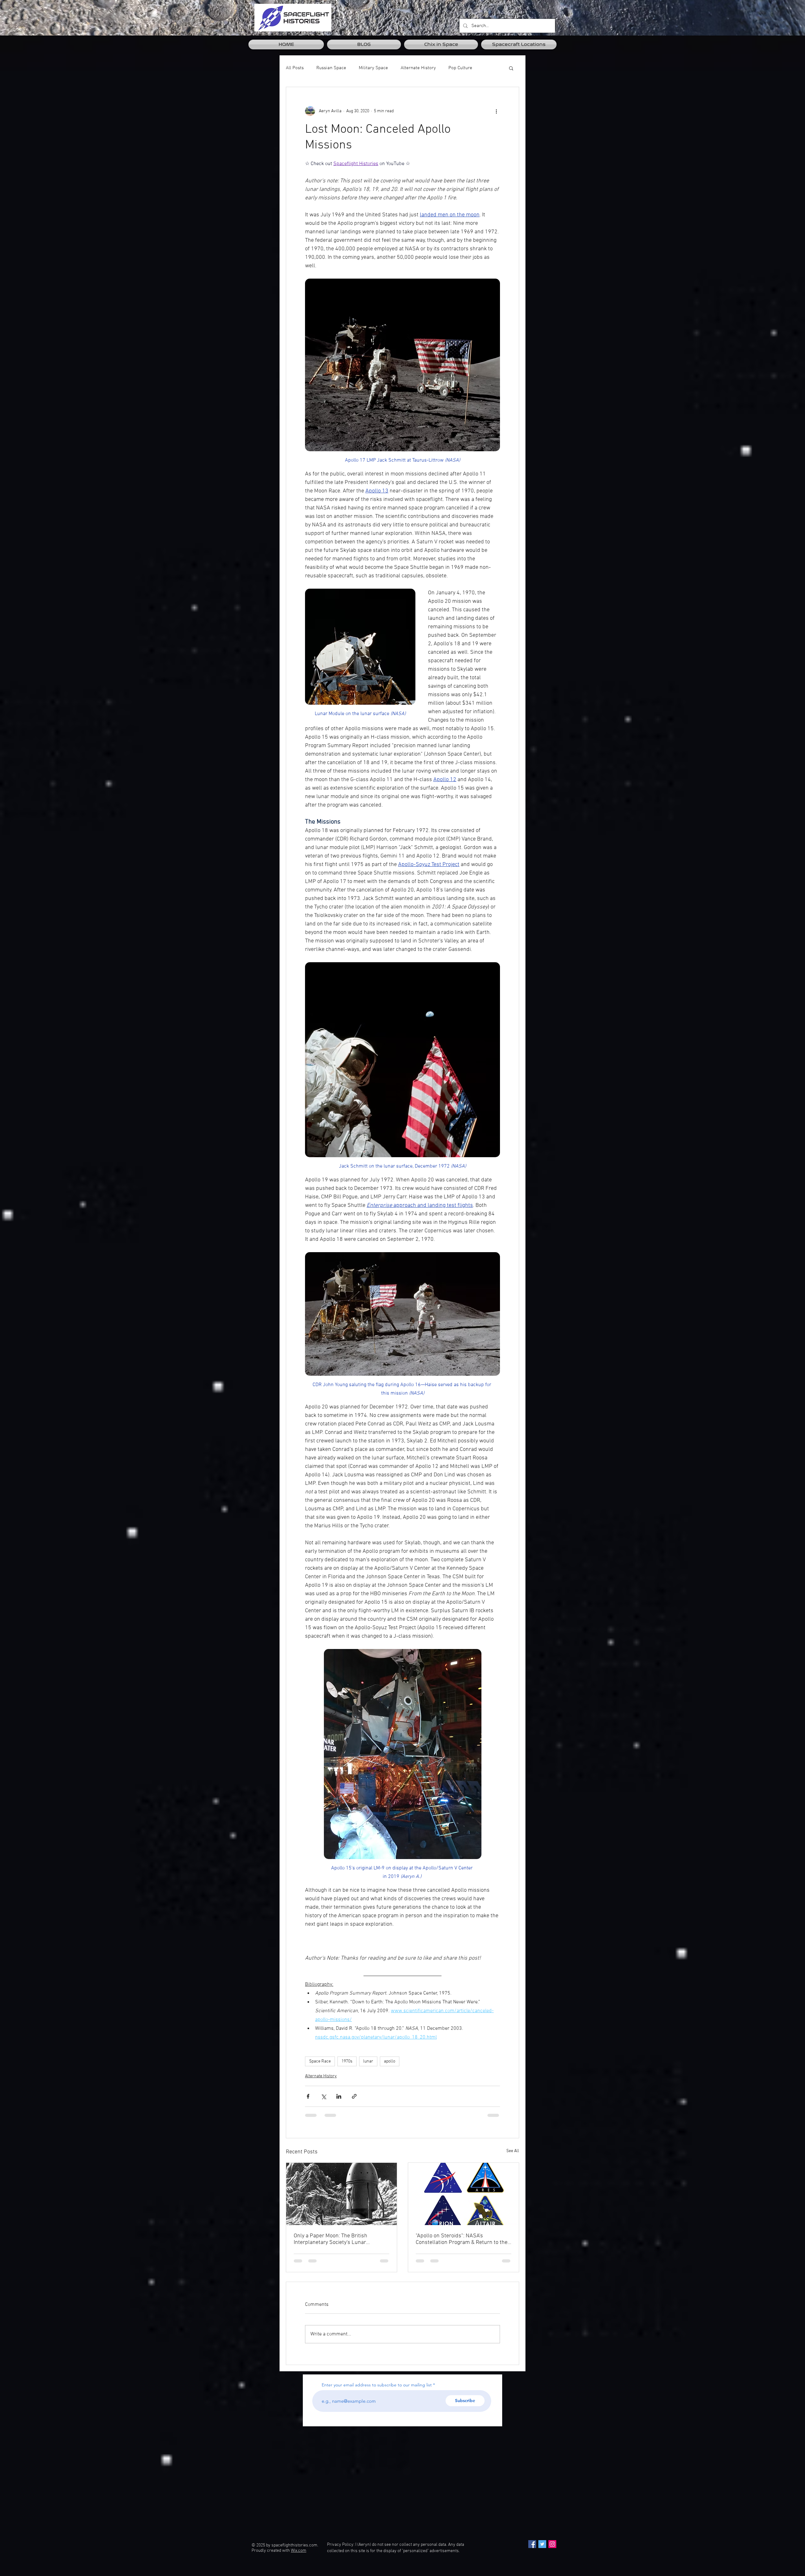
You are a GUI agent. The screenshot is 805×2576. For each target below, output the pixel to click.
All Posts (295, 68)
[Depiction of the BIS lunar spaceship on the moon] (341, 2194)
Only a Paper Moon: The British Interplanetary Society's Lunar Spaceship (330, 2239)
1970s (347, 2061)
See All (513, 2151)
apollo (390, 2061)
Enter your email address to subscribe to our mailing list (377, 2390)
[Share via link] (354, 2096)
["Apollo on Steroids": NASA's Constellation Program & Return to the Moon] (464, 2194)
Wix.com (299, 2556)
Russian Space (331, 68)
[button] (511, 68)
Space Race (320, 2061)
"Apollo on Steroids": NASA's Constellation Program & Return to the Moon (462, 2239)
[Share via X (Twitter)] (323, 2096)
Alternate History (418, 68)
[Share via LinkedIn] (339, 2096)
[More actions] (496, 111)
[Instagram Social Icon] (552, 2550)
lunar (368, 2061)
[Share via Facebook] (308, 2096)
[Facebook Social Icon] (532, 2550)
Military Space (373, 68)
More (454, 68)
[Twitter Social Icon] (542, 2550)
